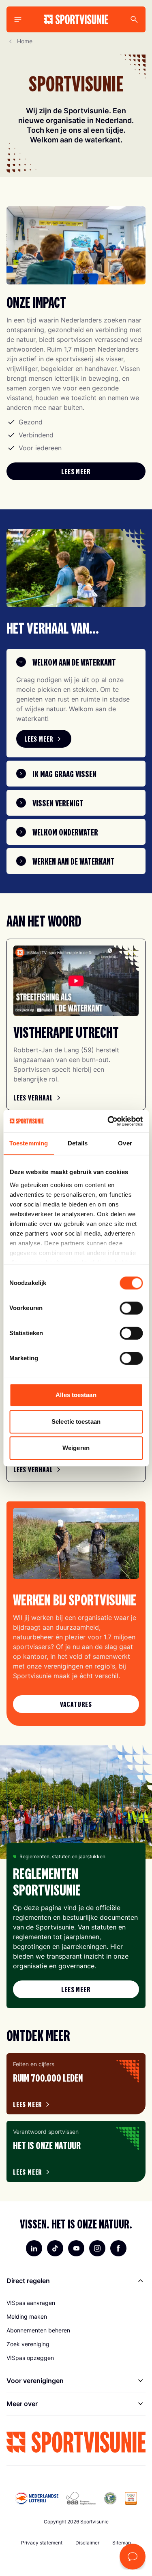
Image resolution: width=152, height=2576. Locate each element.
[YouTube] (76, 2248)
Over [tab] (125, 1143)
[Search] (134, 19)
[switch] (131, 1308)
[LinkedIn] (34, 2248)
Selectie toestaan (76, 1422)
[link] (76, 471)
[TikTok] (55, 2248)
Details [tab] (78, 1143)
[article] (76, 2084)
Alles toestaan (76, 1395)
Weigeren (76, 1448)
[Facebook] (118, 2248)
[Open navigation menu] (18, 19)
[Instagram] (97, 2248)
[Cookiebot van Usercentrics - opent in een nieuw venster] (108, 1121)
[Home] (76, 19)
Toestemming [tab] (29, 1143)
